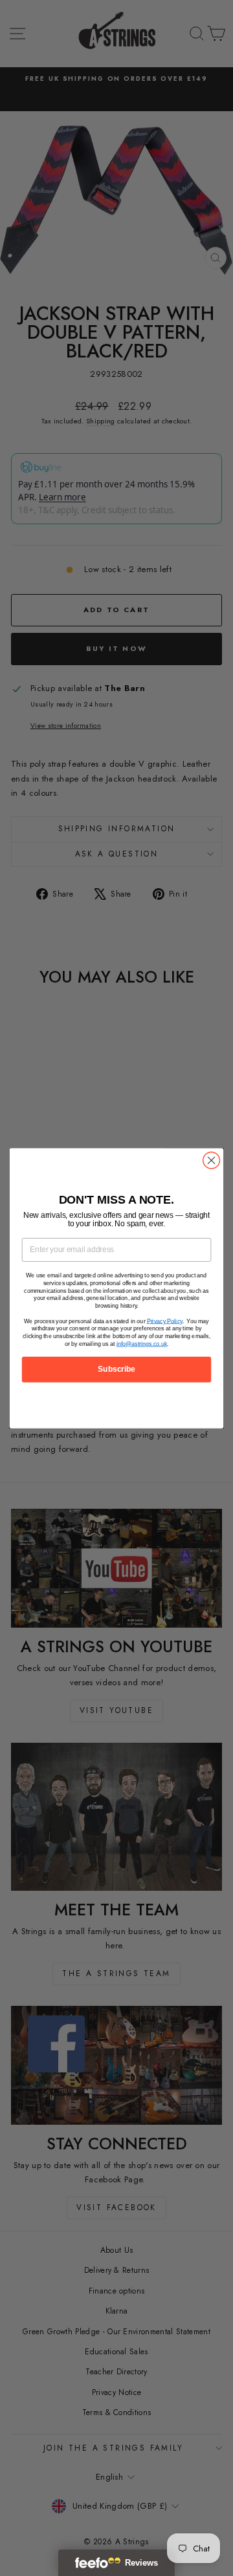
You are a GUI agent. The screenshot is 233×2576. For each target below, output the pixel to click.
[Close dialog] (212, 1160)
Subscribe (116, 1369)
